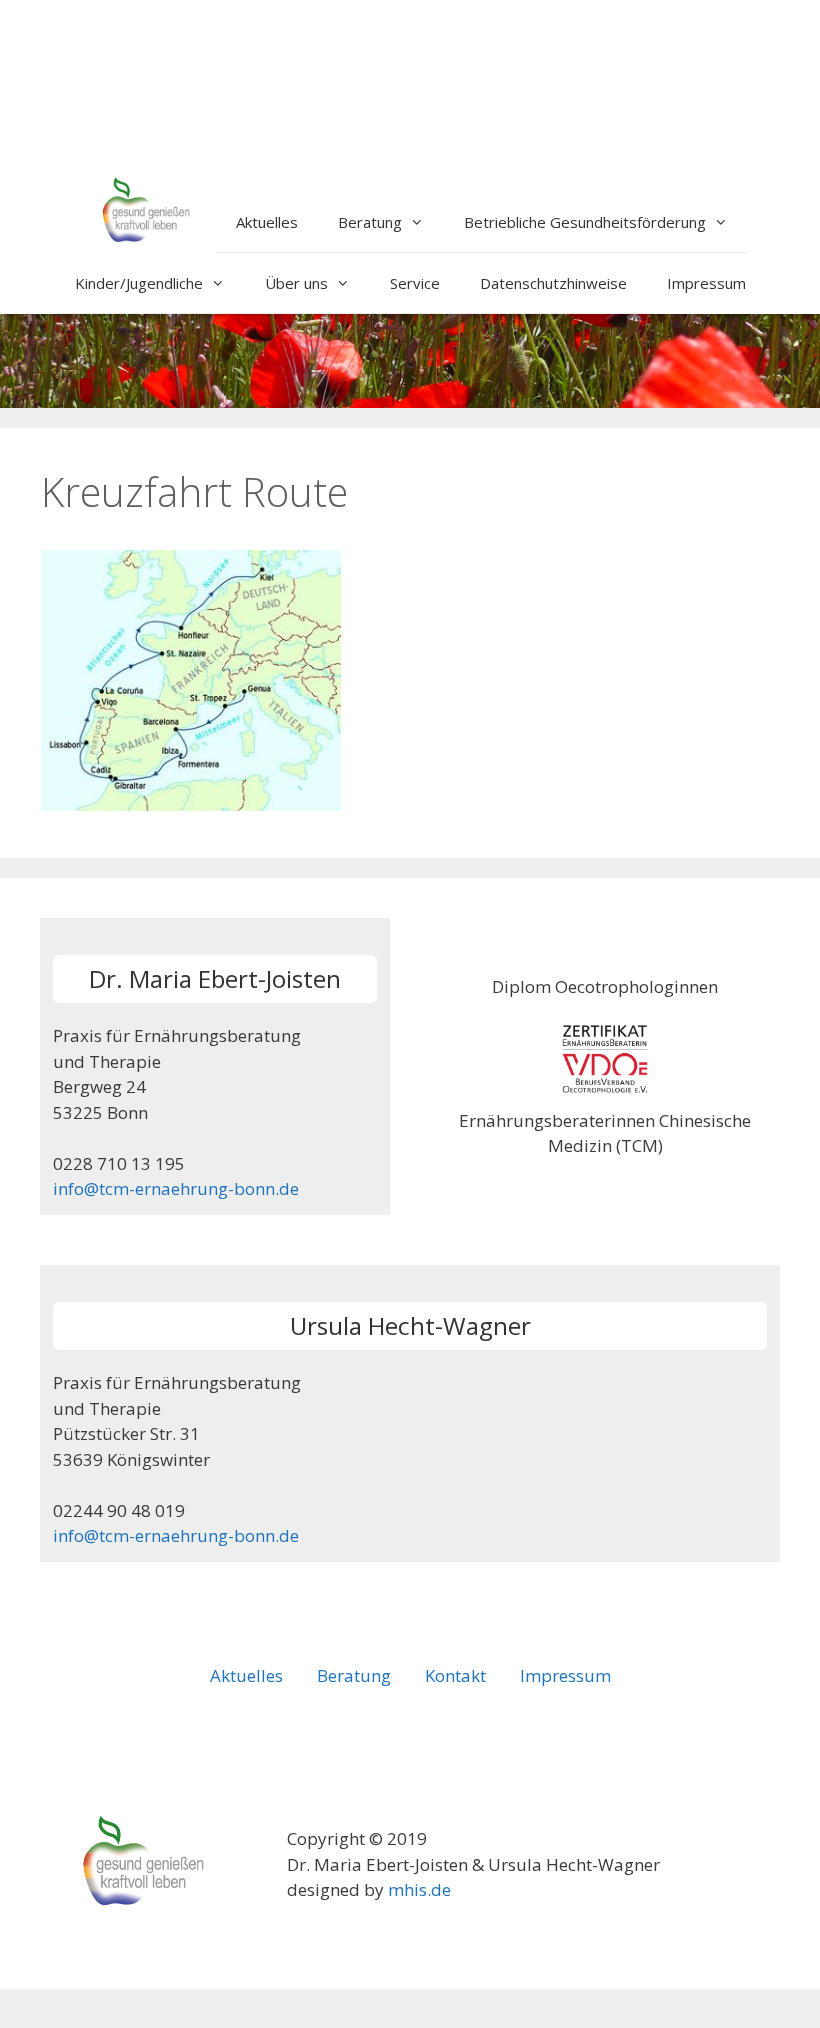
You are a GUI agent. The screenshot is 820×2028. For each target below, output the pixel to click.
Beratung (370, 222)
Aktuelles (267, 222)
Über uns (296, 283)
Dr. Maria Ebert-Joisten (215, 978)
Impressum (706, 283)
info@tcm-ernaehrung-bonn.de (176, 1188)
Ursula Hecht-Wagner (410, 1325)
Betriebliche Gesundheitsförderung (585, 222)
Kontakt (455, 1675)
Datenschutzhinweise (553, 283)
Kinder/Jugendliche (139, 283)
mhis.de (419, 1889)
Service (415, 283)
